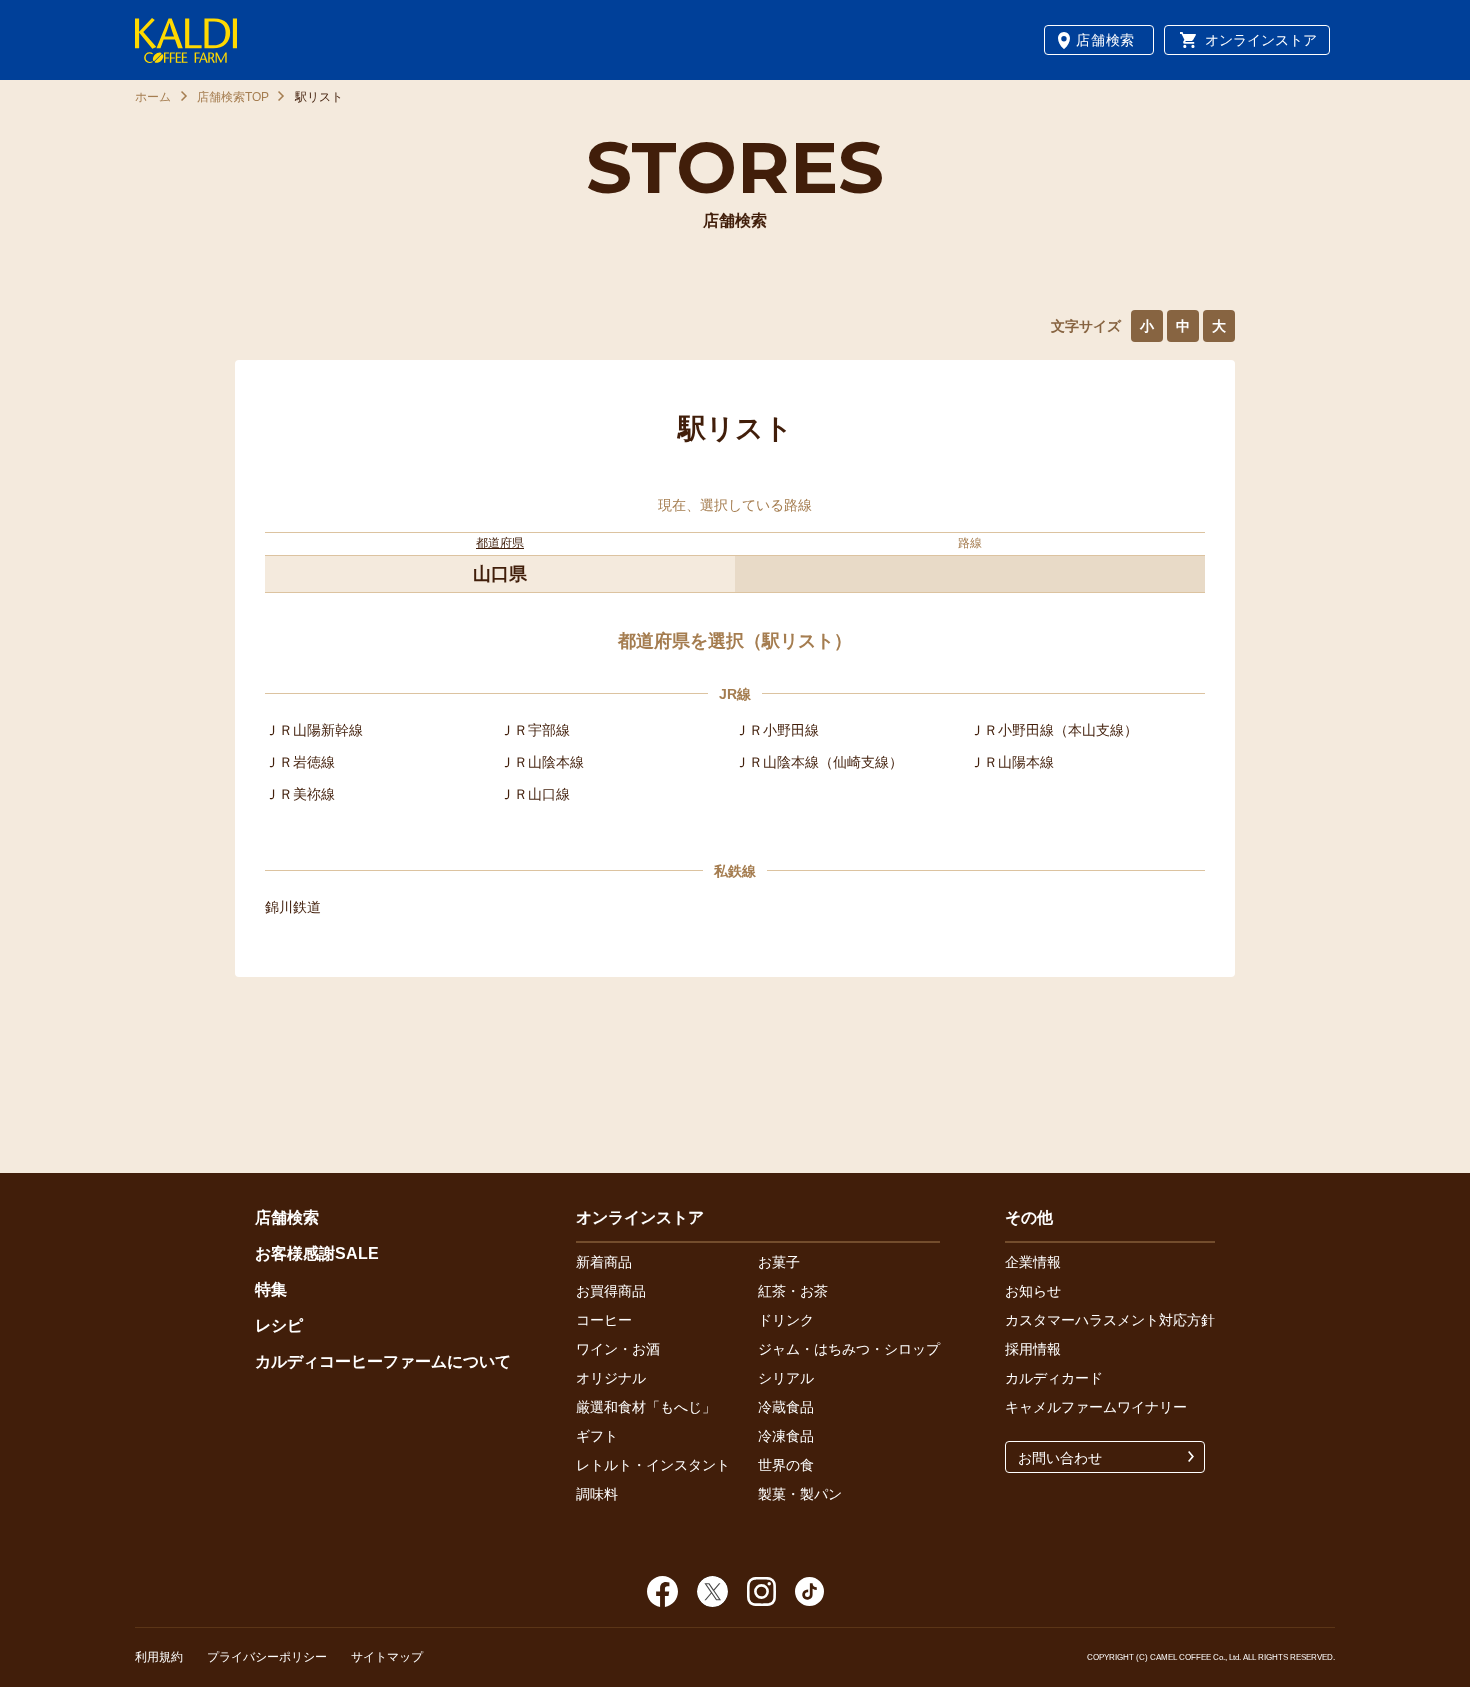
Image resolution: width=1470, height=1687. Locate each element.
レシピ (279, 1325)
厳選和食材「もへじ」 (646, 1407)
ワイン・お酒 (618, 1349)
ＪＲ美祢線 (300, 794)
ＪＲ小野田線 (777, 730)
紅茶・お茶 (793, 1291)
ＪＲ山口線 (535, 794)
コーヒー (604, 1320)
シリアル (786, 1378)
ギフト (597, 1436)
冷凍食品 (786, 1436)
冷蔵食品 (786, 1407)
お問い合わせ (1060, 1458)
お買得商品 (611, 1291)
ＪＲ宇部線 (535, 730)
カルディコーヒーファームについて (383, 1361)
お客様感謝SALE (317, 1253)
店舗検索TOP (233, 97)
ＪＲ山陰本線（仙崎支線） (819, 762)
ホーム (153, 97)
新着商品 (604, 1262)
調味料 (597, 1494)
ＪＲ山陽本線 (1012, 762)
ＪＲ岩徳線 (300, 762)
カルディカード (1054, 1378)
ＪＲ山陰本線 (542, 762)
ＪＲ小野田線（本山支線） (1054, 730)
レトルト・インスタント (653, 1465)
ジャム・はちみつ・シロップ (849, 1349)
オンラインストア (1261, 40)
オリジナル (611, 1378)
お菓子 (779, 1262)
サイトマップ (387, 1657)
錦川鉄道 (293, 907)
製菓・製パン (800, 1494)
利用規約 (159, 1657)
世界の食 (786, 1465)
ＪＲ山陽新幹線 (314, 730)
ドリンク (786, 1320)
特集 (271, 1289)
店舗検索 (1105, 40)
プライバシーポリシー (267, 1657)
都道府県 (500, 543)
